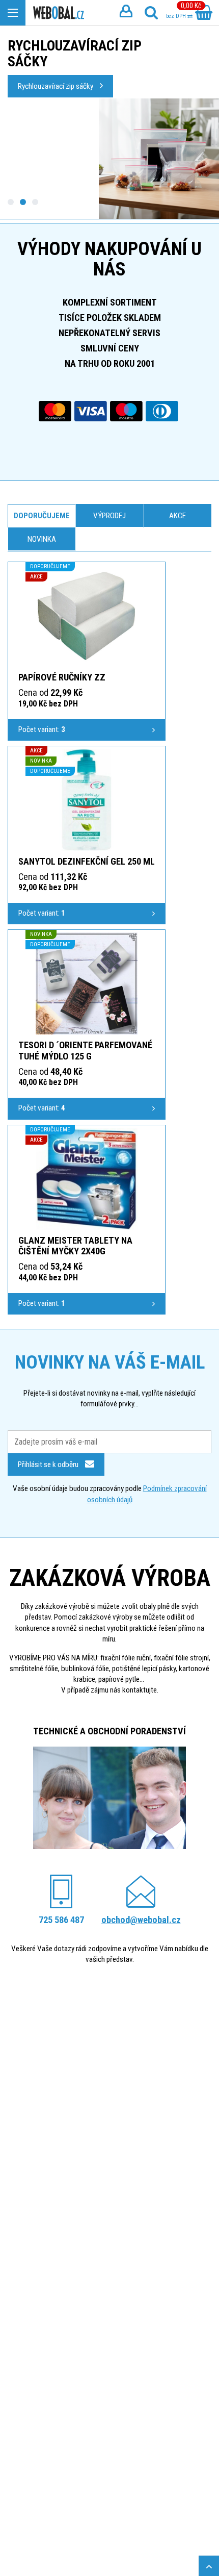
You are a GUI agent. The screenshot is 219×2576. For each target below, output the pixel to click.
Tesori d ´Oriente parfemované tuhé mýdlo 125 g (85, 1051)
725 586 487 (61, 1920)
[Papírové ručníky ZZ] (87, 616)
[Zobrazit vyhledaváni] (151, 13)
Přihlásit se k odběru (49, 1464)
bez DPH (177, 16)
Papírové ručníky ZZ (62, 677)
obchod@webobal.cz (141, 1920)
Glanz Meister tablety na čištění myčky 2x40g (75, 1246)
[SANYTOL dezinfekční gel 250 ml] (87, 800)
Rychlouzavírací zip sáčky (56, 86)
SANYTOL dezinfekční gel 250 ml (87, 861)
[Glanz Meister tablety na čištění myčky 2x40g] (87, 1179)
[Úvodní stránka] (59, 13)
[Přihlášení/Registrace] (126, 13)
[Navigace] (13, 13)
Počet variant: (42, 729)
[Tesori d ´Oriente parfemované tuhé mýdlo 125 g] (87, 983)
